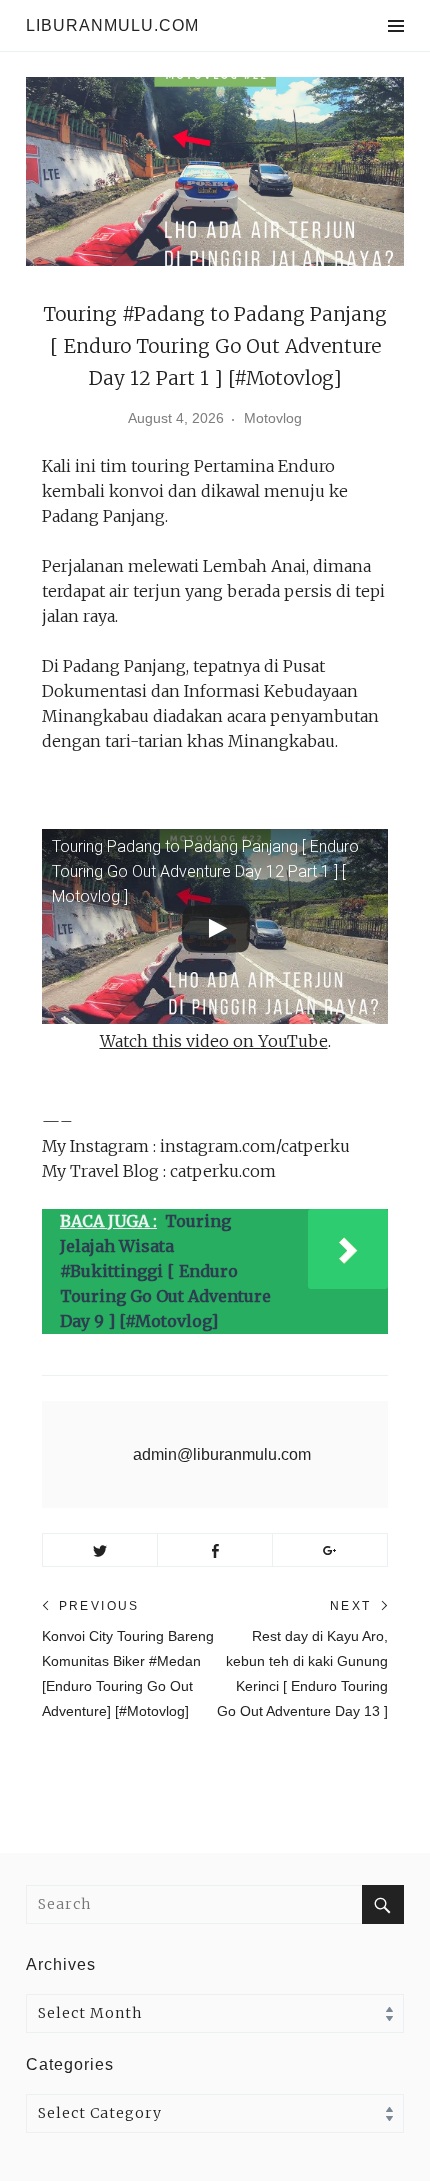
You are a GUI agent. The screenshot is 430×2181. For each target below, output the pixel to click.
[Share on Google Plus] (330, 1550)
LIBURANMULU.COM (112, 25)
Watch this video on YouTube (214, 1041)
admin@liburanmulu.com (222, 1454)
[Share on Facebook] (215, 1550)
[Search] (383, 1904)
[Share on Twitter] (100, 1550)
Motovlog (273, 418)
